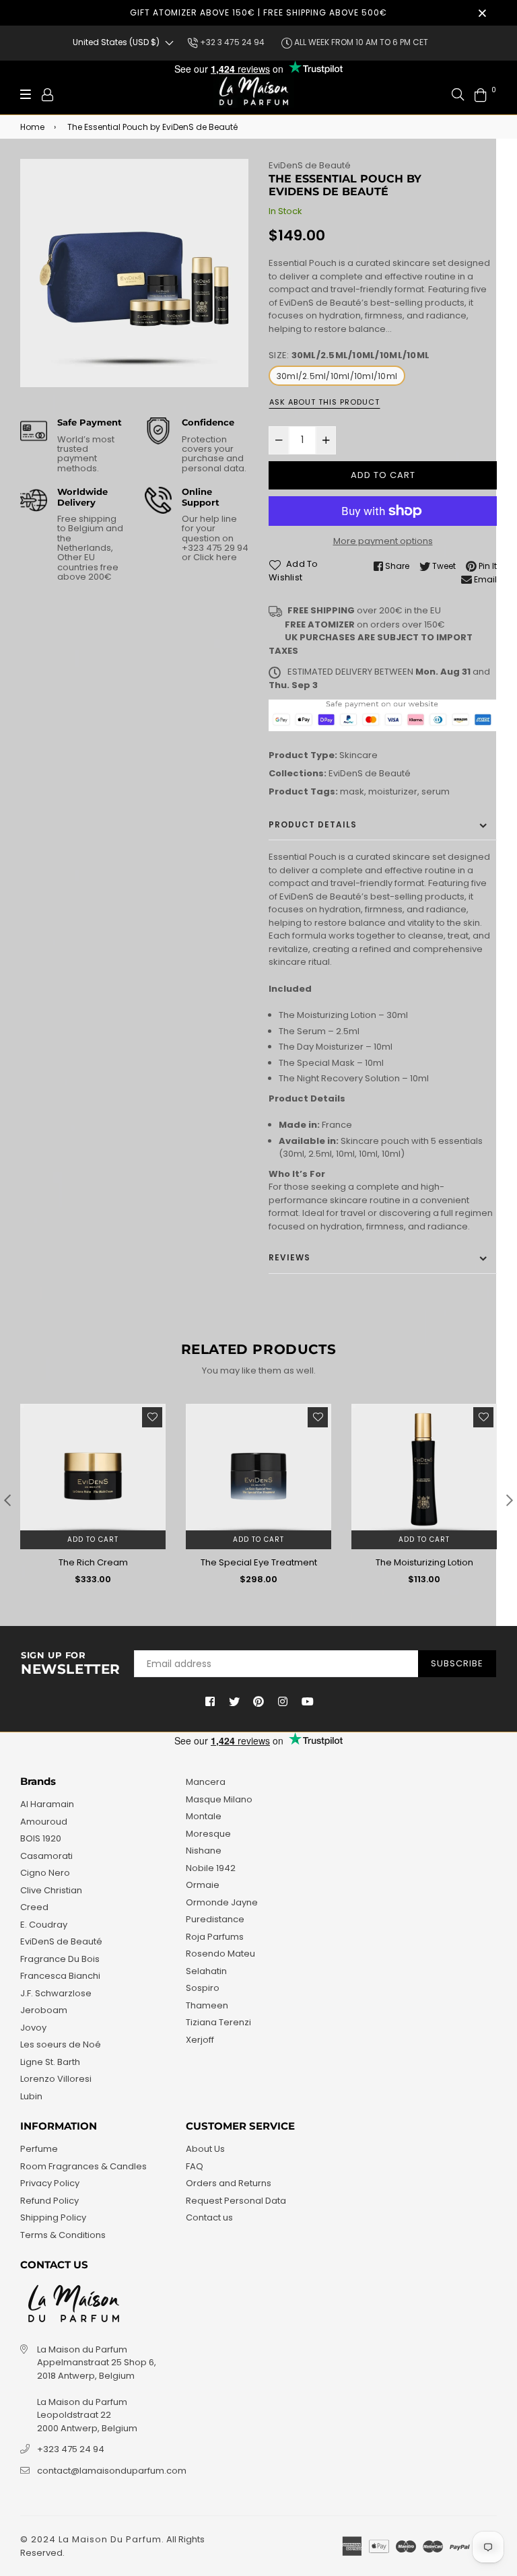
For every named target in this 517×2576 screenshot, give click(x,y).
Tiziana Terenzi (218, 2022)
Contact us (209, 2217)
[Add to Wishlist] (152, 1417)
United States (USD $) (116, 42)
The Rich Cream (93, 1562)
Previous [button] (7, 1500)
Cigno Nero (45, 1873)
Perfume (39, 2149)
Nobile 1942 (211, 1868)
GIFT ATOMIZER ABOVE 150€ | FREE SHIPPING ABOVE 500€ (258, 12)
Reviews (289, 1257)
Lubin (31, 2096)
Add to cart (93, 1539)
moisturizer (393, 791)
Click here (214, 557)
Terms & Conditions (63, 2235)
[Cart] (481, 94)
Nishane (204, 1851)
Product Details (313, 824)
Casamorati (46, 1856)
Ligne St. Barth (50, 2062)
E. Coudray (44, 1925)
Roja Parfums (215, 1937)
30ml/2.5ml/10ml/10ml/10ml (337, 376)
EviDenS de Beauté (310, 165)
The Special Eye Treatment (259, 1562)
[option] (134, 273)
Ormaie (203, 1885)
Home (32, 127)
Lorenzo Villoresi (56, 2079)
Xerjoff (200, 2040)
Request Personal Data (236, 2201)
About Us (205, 2149)
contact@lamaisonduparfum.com (112, 2471)
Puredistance (215, 1919)
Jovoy (33, 2028)
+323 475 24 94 (71, 2449)
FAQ (195, 2166)
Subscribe (457, 1663)
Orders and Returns (229, 2183)
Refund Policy (49, 2201)
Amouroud (44, 1822)
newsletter (71, 1664)
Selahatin (206, 1971)
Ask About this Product (324, 402)
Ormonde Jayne (222, 1902)
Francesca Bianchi (60, 1976)
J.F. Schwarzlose (56, 1993)
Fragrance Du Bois (60, 1959)
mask (352, 791)
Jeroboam (44, 2010)
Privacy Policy (50, 2183)
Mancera (206, 1782)
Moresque (208, 1834)
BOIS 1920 (41, 1838)
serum (436, 791)
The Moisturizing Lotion (424, 1562)
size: (349, 355)
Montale (204, 1816)
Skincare (358, 755)
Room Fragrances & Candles (83, 2166)
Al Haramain (47, 1804)
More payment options (383, 541)
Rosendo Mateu (220, 1954)
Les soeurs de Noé (61, 2044)
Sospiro (203, 1988)
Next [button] (510, 1500)
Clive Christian (51, 1890)
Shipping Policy (53, 2217)
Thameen (207, 2005)
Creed (34, 1907)
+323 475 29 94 (215, 548)
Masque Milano (219, 1799)
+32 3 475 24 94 (231, 42)
